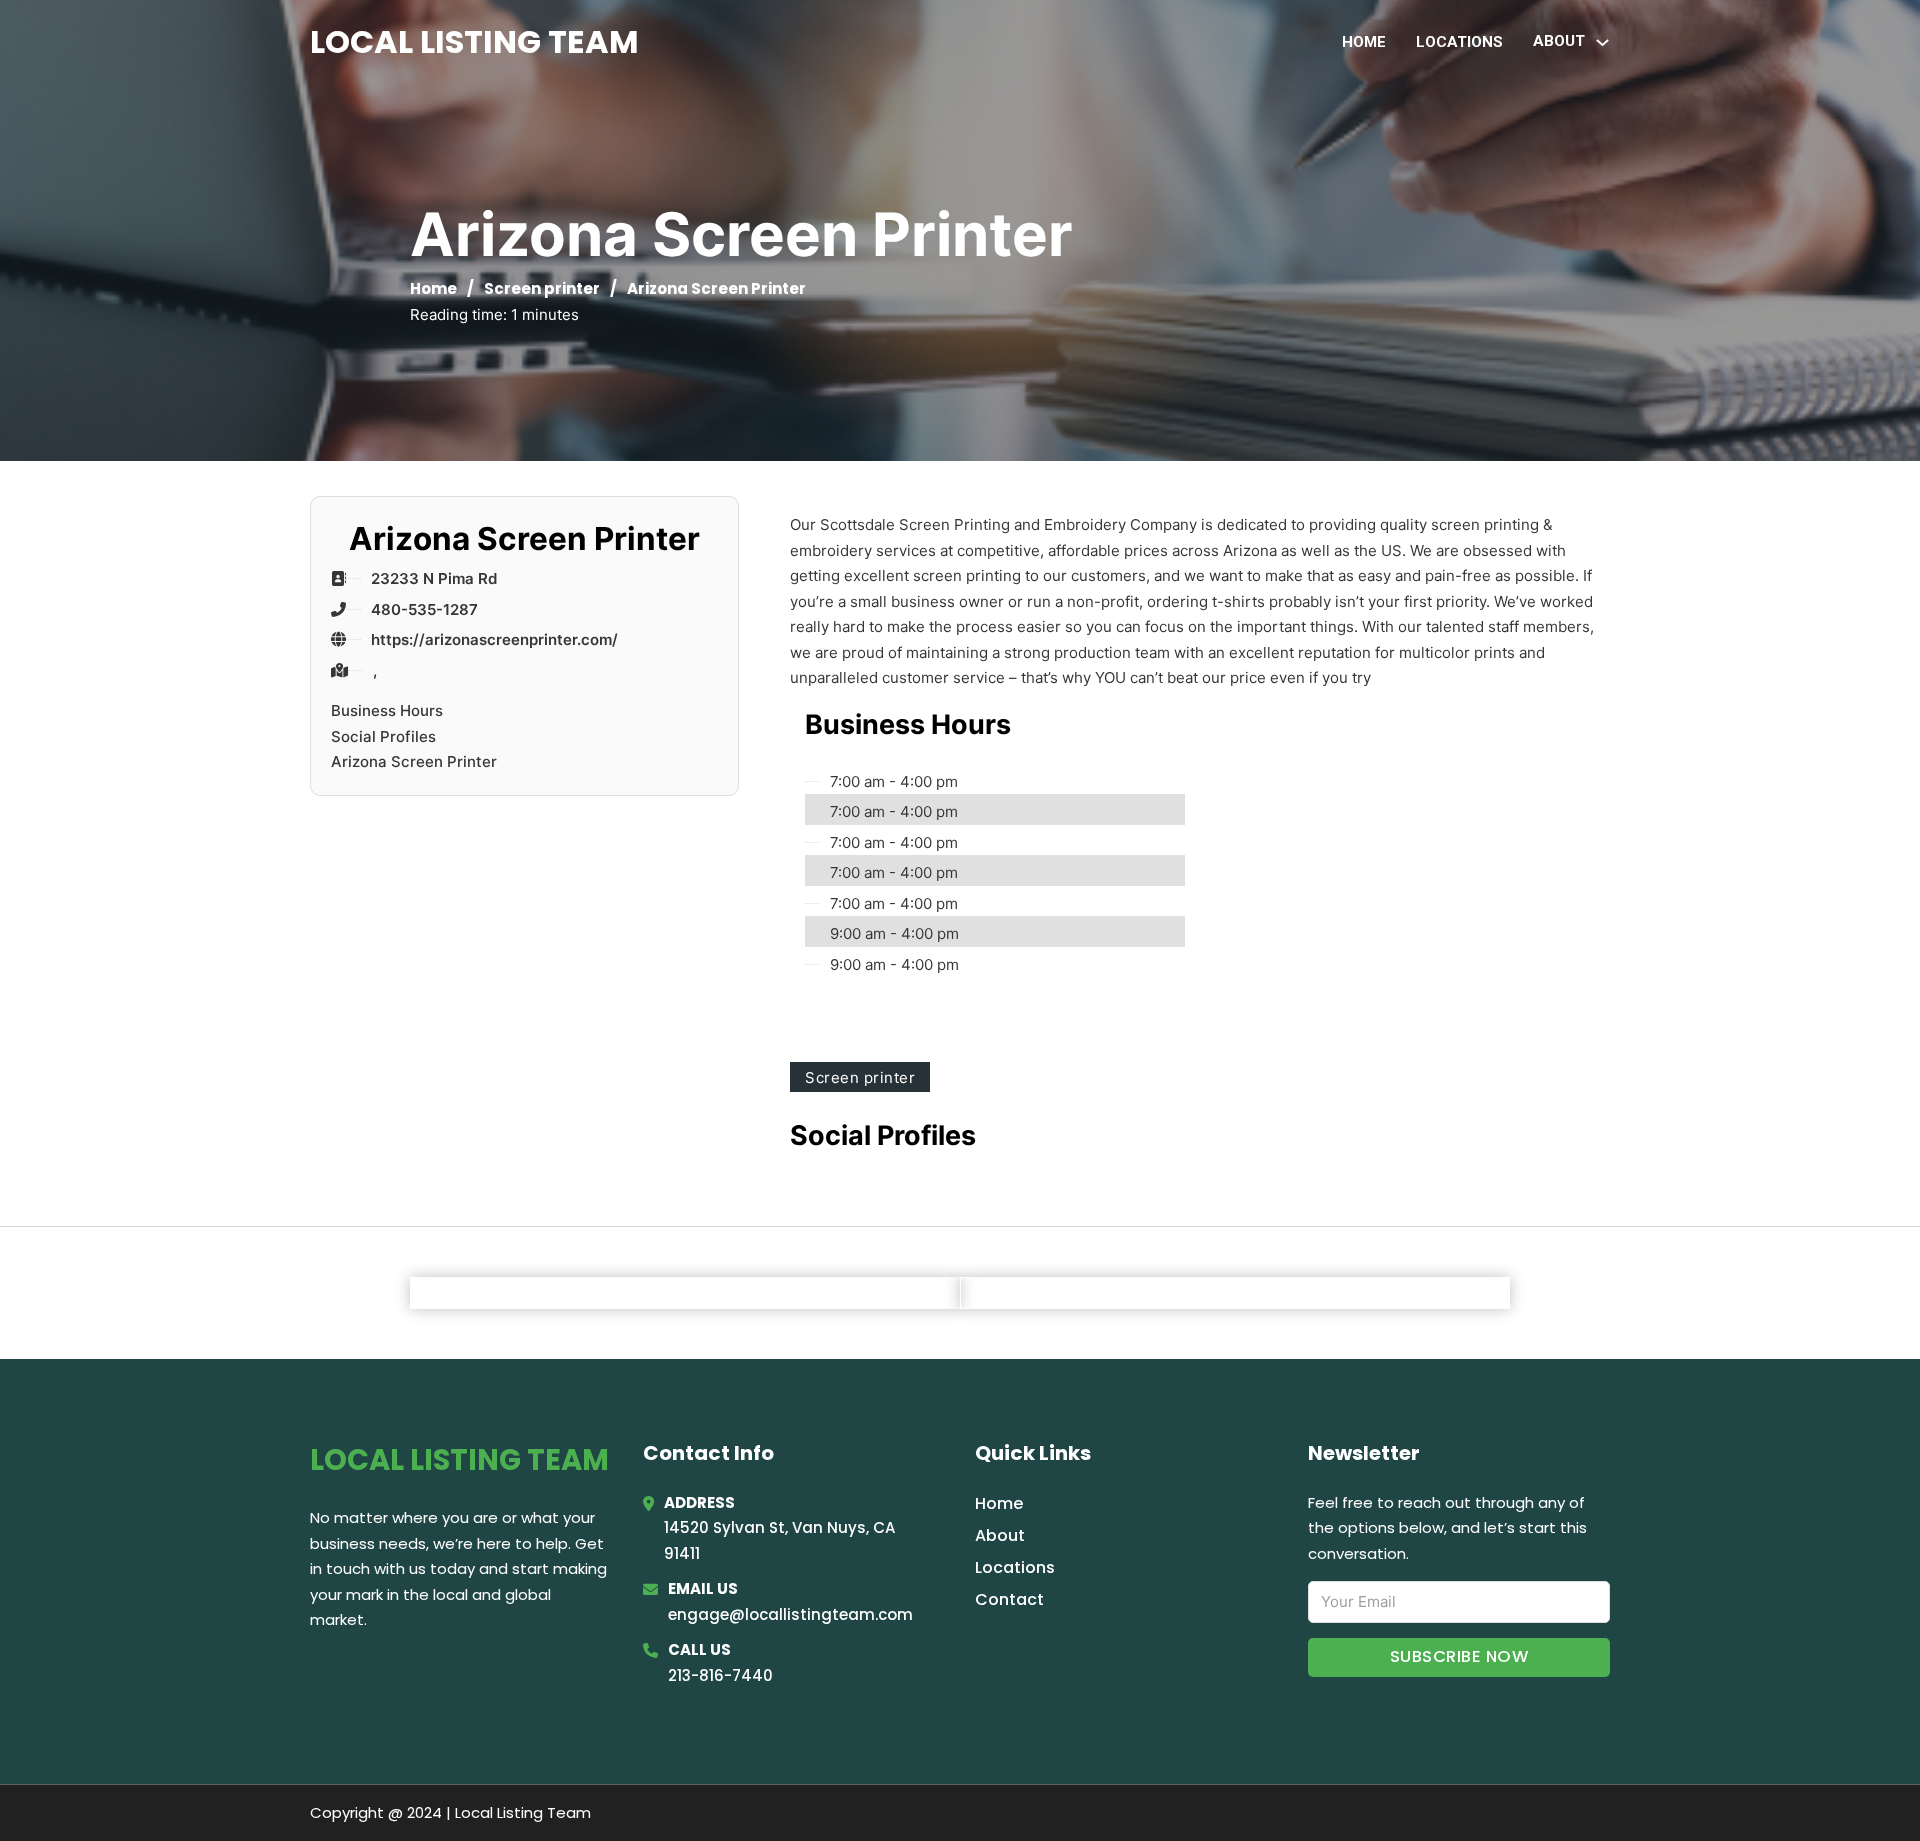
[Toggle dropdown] (1602, 42)
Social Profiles (383, 736)
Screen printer (542, 288)
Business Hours (387, 710)
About (1000, 1535)
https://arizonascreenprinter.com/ (494, 639)
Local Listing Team (474, 41)
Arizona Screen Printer (414, 761)
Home (1364, 42)
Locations (1459, 42)
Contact (1009, 1599)
